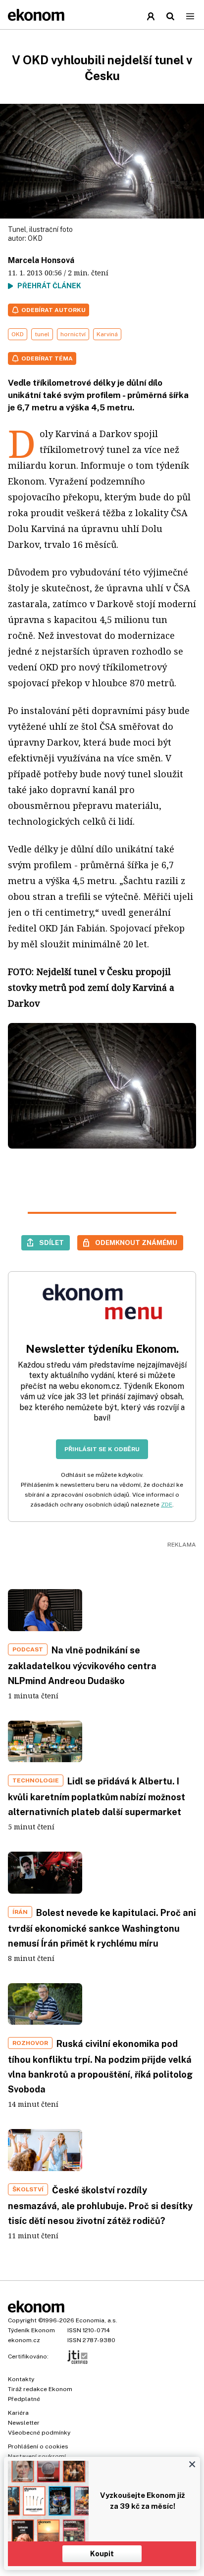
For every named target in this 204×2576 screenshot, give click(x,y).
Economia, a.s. (97, 2320)
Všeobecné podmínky (39, 2433)
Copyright (22, 2320)
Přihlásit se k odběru (102, 1449)
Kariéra (18, 2413)
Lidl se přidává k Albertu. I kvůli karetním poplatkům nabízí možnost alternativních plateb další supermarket (97, 1797)
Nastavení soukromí (37, 2456)
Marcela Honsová (41, 260)
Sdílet (51, 1243)
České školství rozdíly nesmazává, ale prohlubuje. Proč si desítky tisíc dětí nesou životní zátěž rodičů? (100, 2205)
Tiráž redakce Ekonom (40, 2389)
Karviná (107, 334)
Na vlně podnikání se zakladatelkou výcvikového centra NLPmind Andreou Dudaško (82, 1666)
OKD (35, 238)
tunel (42, 334)
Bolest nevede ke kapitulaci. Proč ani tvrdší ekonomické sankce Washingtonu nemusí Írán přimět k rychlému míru (102, 1928)
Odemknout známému (136, 1243)
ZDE (167, 1505)
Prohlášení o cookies (38, 2446)
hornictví (73, 334)
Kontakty (21, 2379)
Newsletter (24, 2423)
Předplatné (24, 2399)
